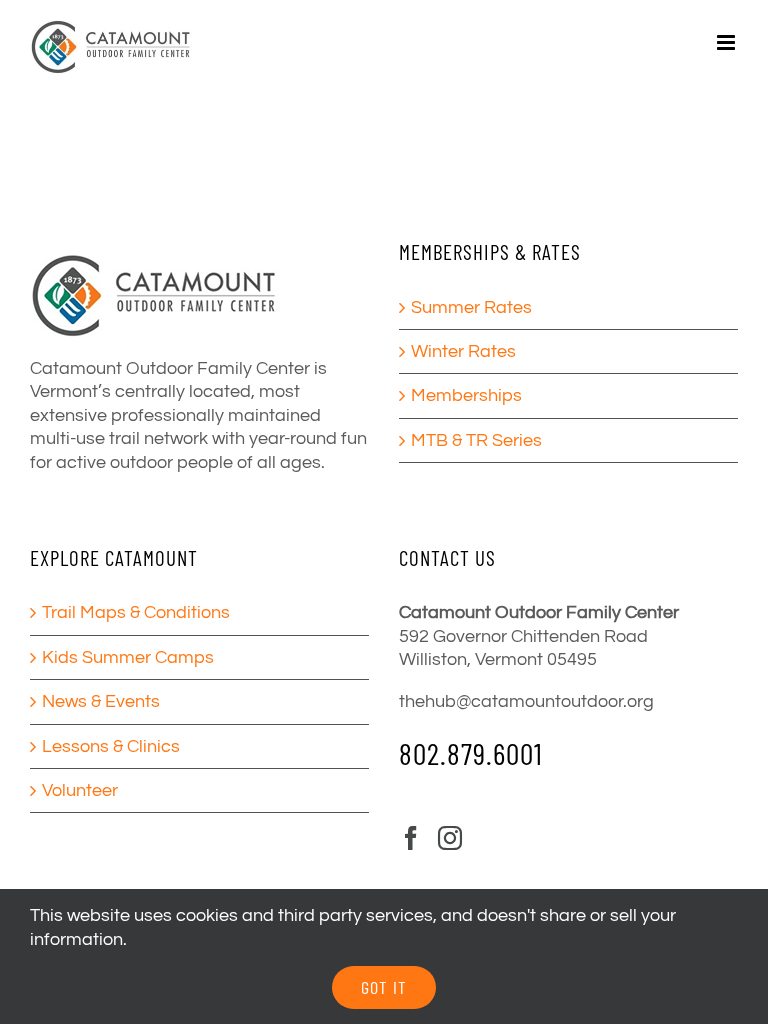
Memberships (466, 395)
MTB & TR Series (476, 440)
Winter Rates (463, 351)
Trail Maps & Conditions (136, 612)
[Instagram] (450, 838)
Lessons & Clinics (111, 746)
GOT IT (384, 987)
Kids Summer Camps (128, 657)
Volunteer (80, 790)
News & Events (101, 701)
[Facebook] (411, 838)
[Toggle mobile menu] (727, 42)
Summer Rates (471, 307)
